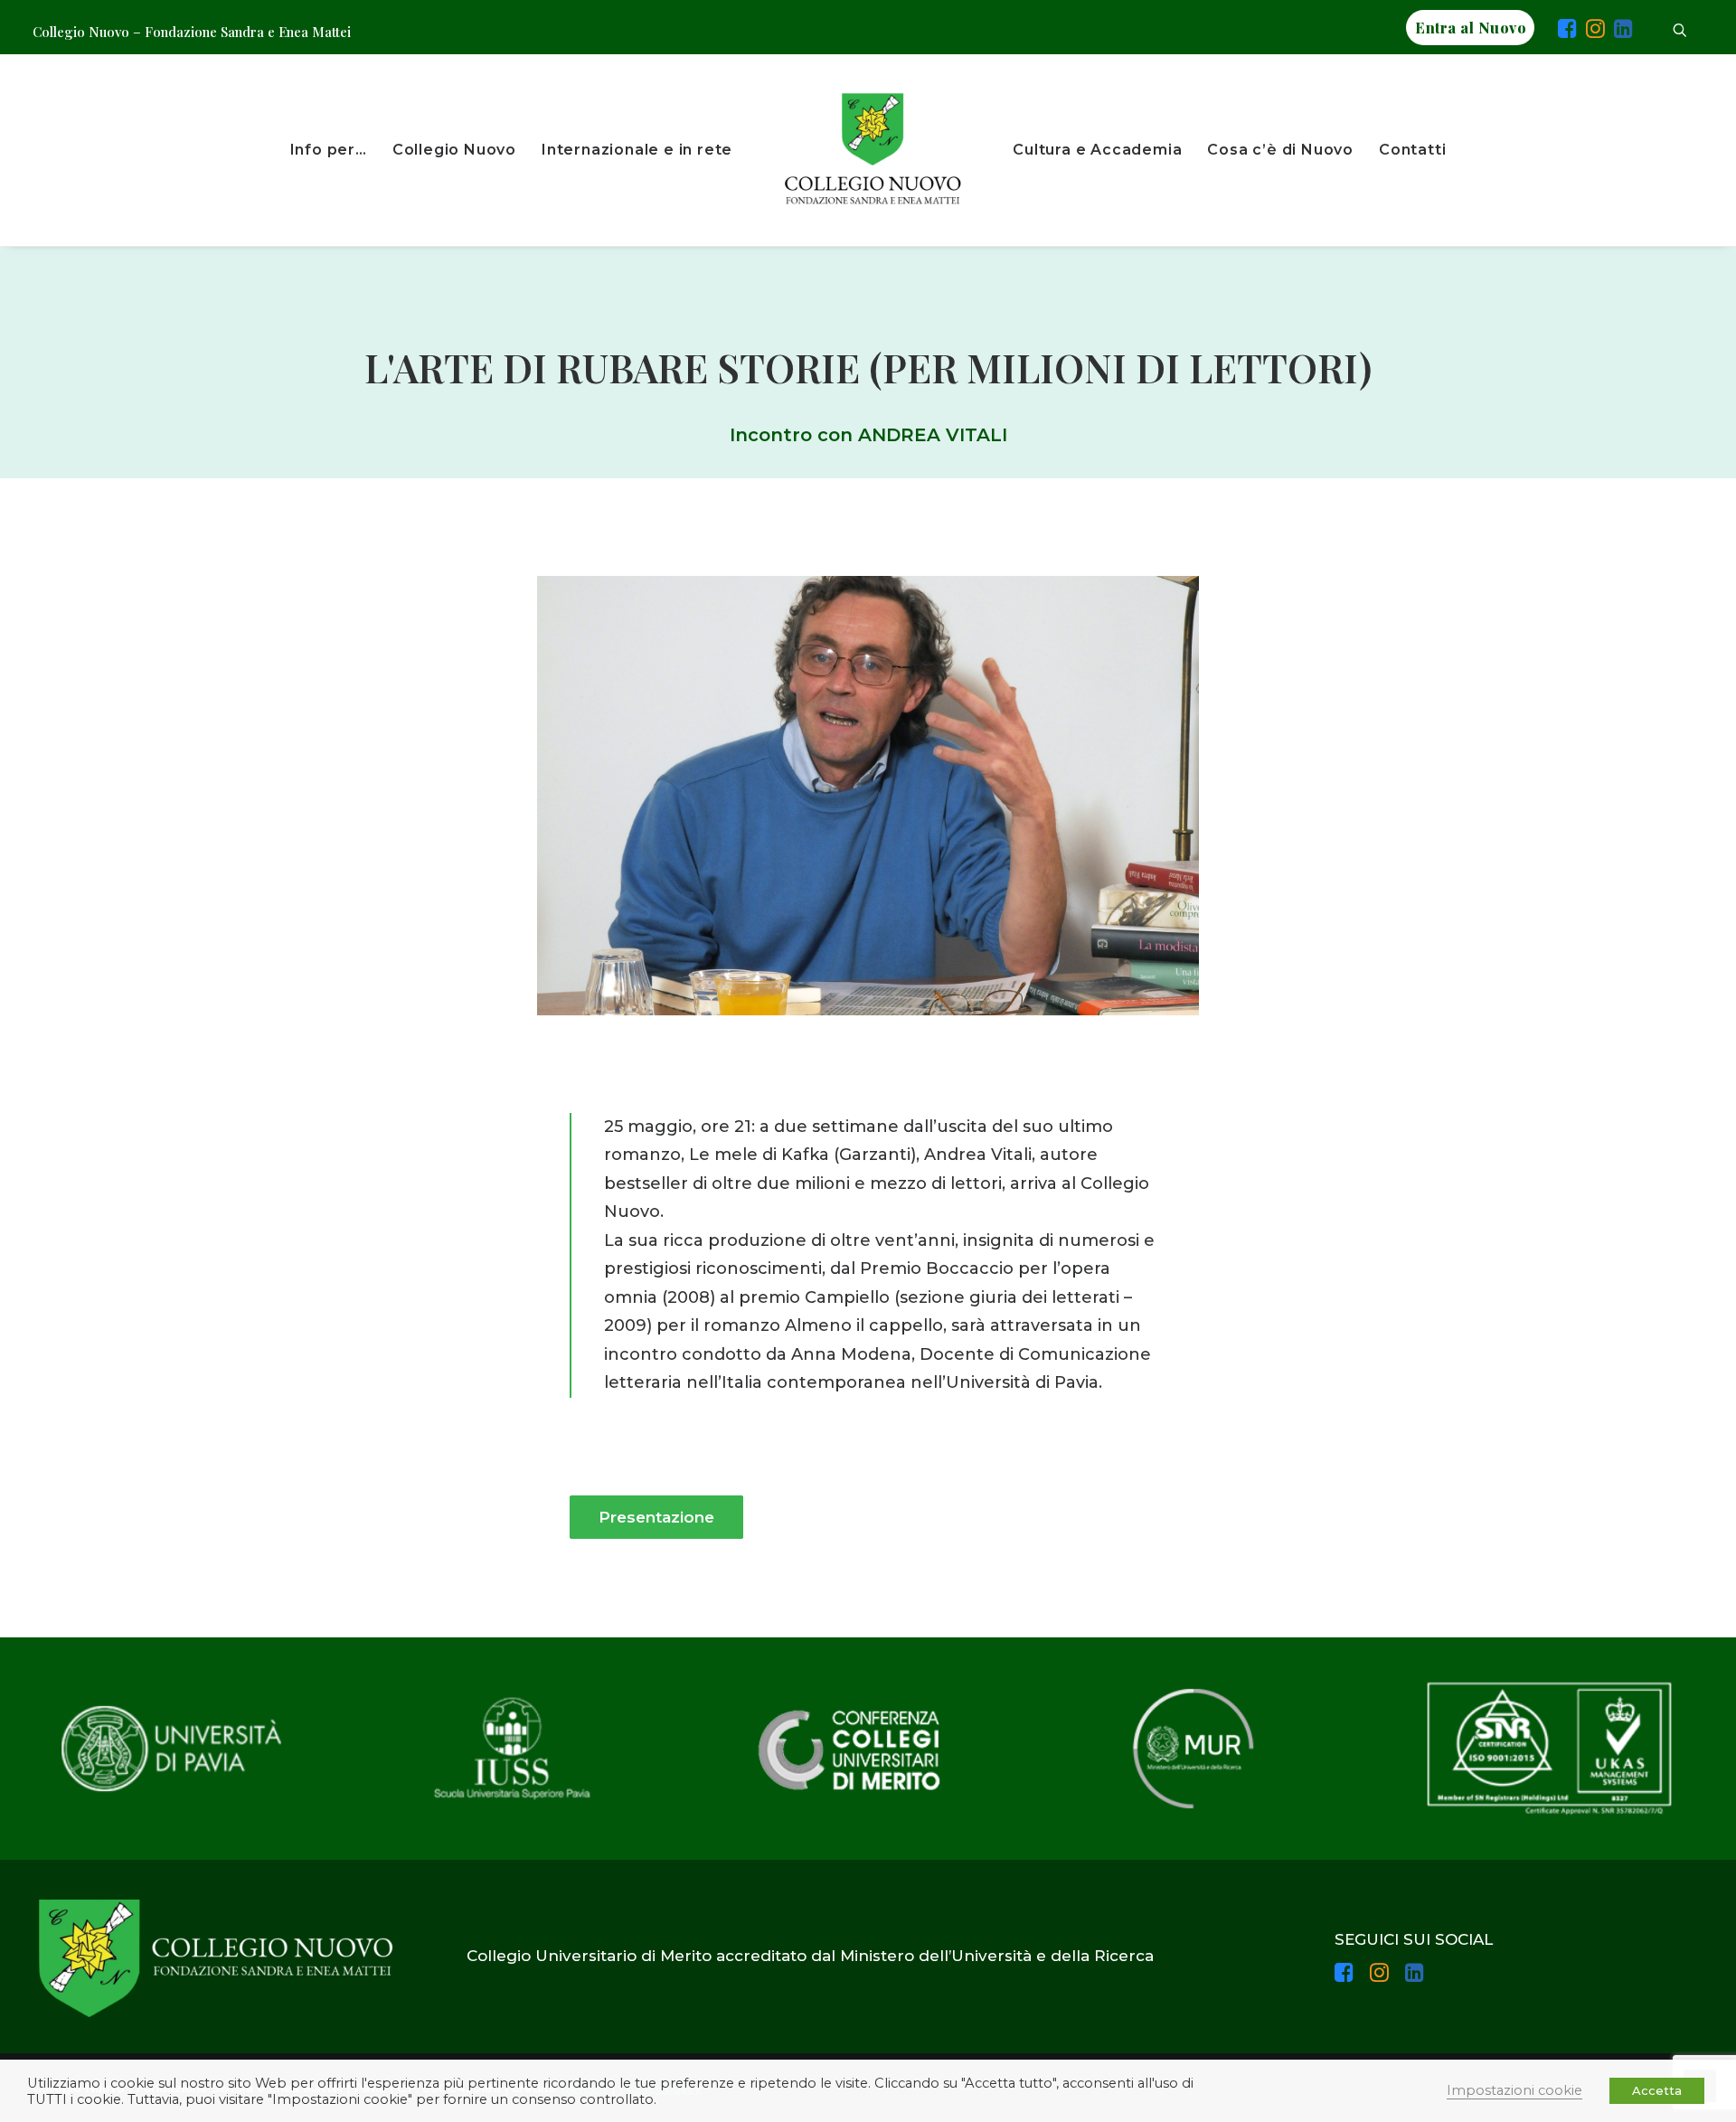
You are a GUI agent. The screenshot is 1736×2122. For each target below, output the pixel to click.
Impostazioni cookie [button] (1514, 2090)
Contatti (1412, 150)
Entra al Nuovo (1471, 28)
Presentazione (656, 1517)
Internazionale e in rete (637, 150)
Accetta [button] (1657, 2090)
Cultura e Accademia (1097, 150)
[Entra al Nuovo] (1546, 32)
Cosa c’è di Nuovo (1280, 150)
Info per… (329, 150)
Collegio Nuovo (454, 150)
